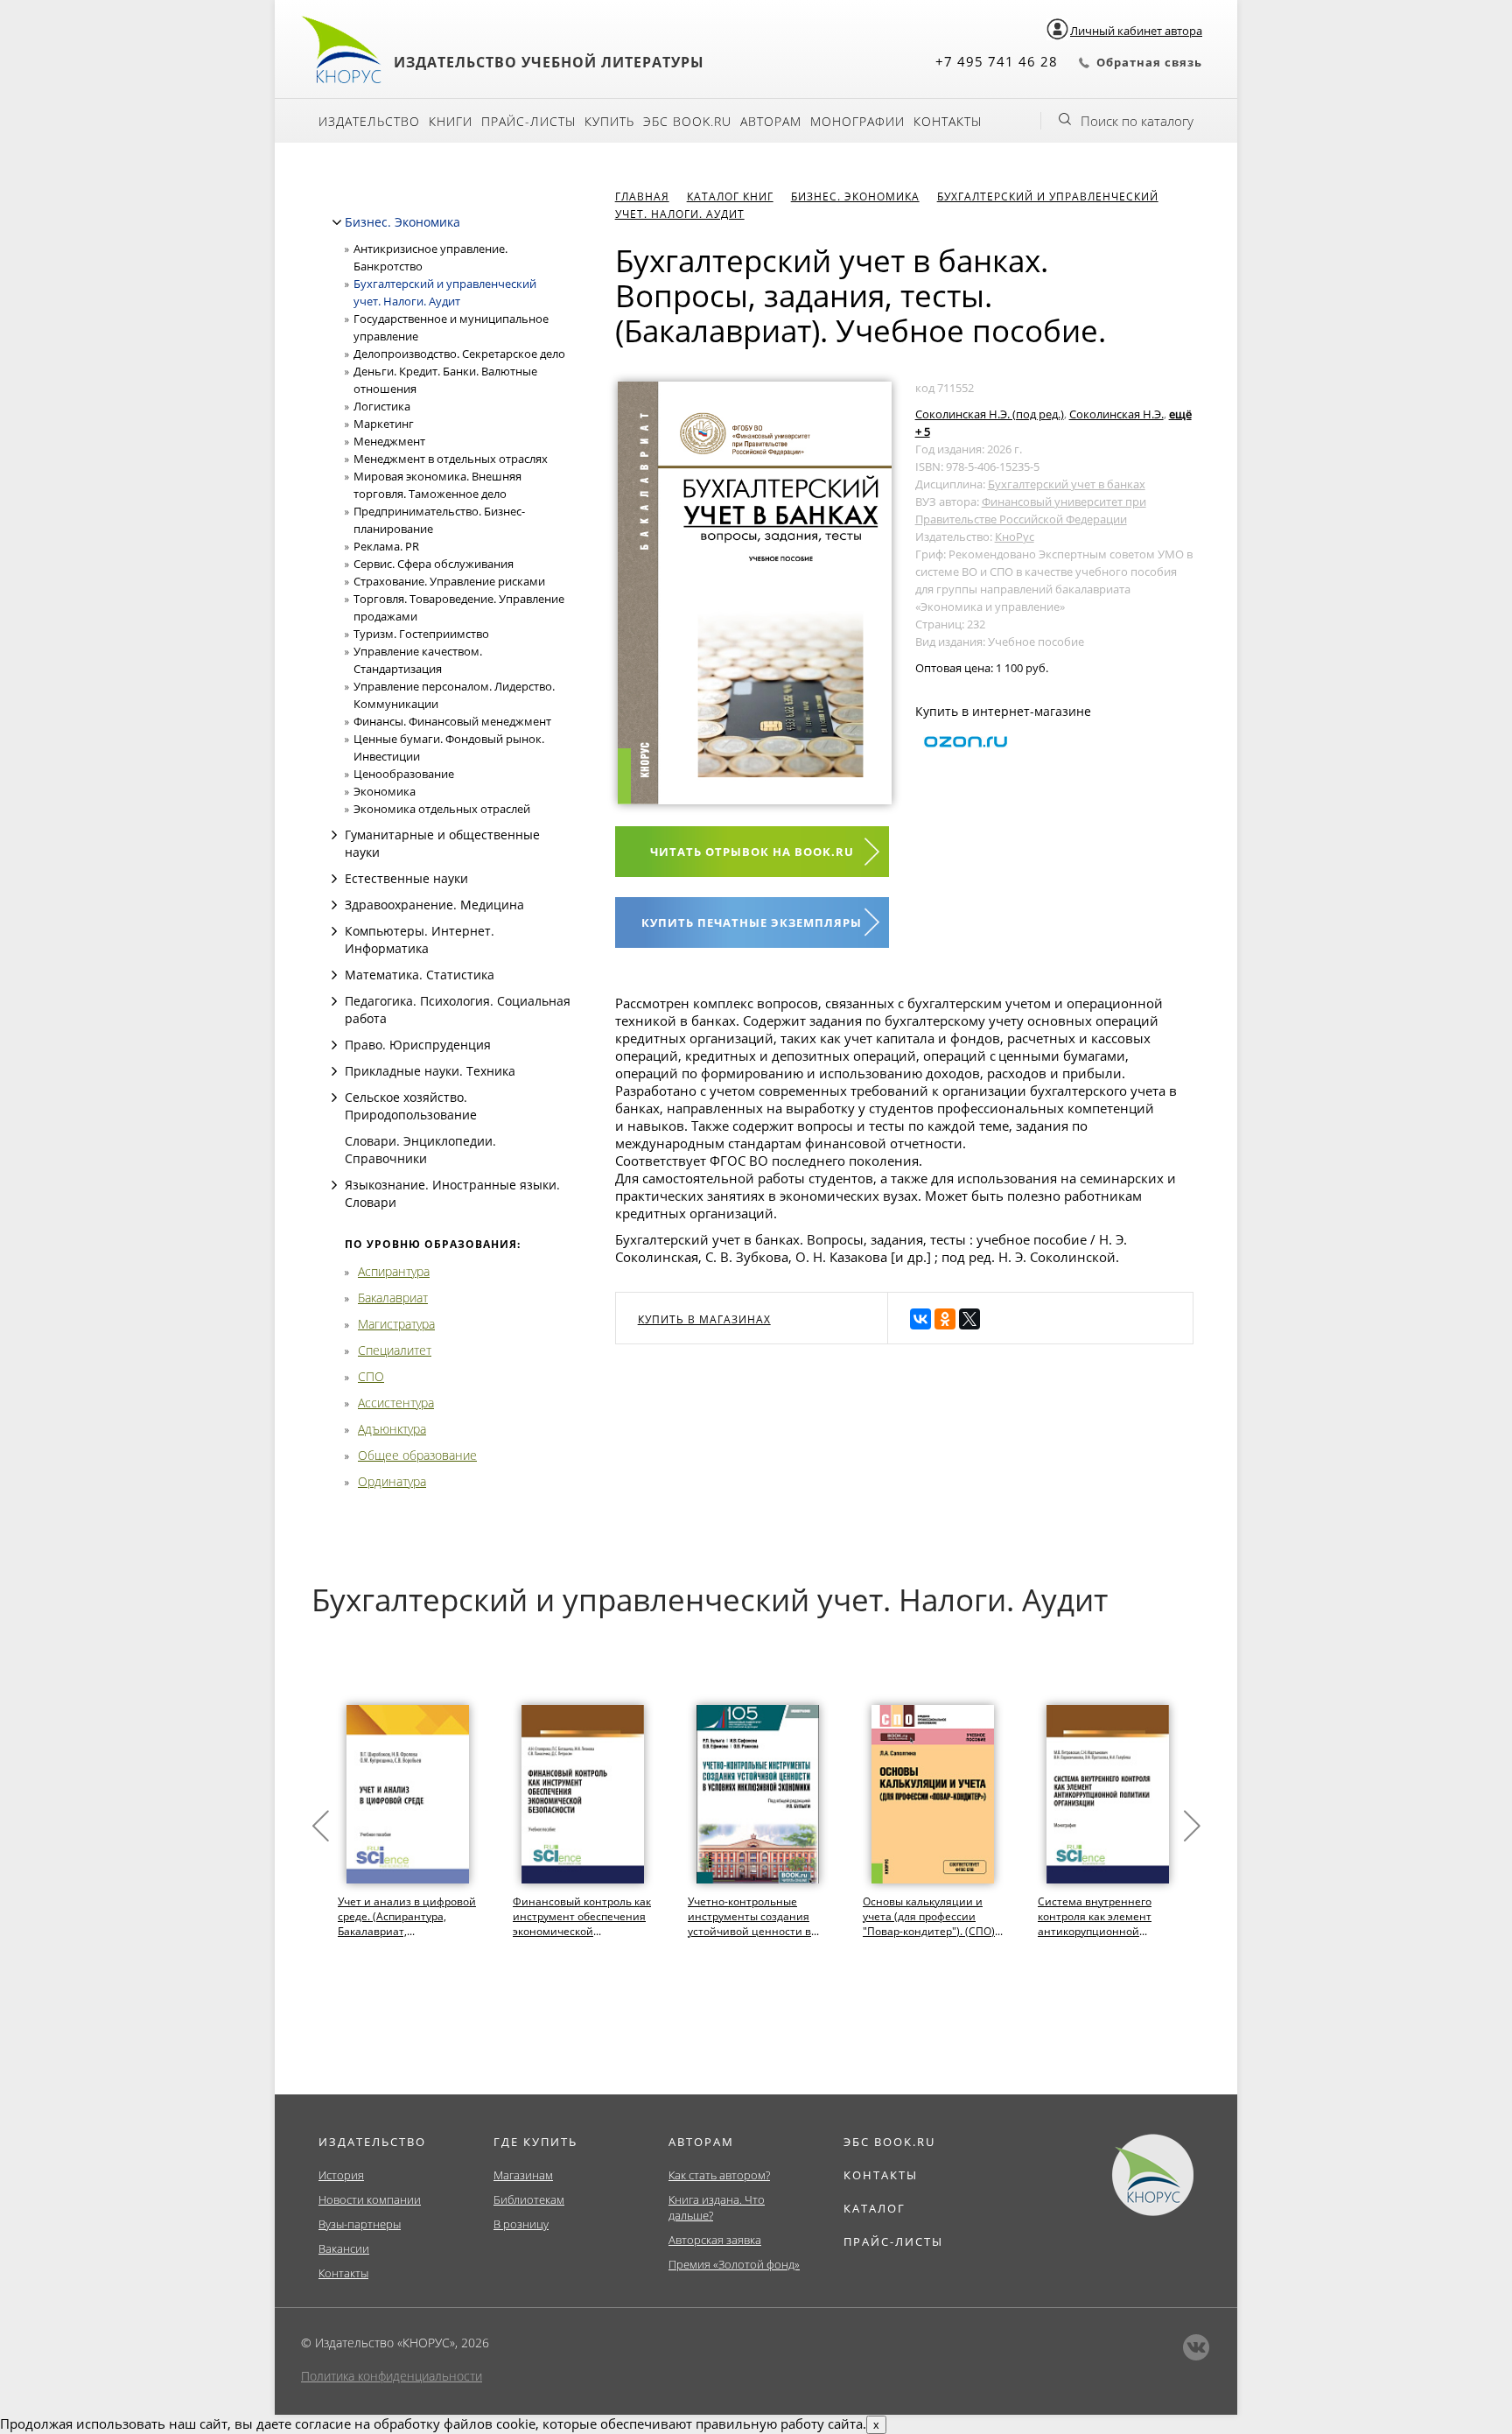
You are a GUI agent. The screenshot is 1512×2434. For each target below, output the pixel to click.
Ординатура (392, 1481)
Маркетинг (384, 424)
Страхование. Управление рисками (449, 581)
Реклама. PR (386, 546)
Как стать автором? (719, 2175)
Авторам (771, 121)
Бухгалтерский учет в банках (1067, 484)
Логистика (382, 406)
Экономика (385, 791)
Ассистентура (396, 1403)
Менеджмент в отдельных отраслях (451, 459)
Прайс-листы (528, 121)
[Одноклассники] (945, 1319)
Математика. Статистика (420, 975)
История (341, 2175)
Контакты (948, 121)
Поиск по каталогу (1137, 121)
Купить (609, 121)
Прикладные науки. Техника (430, 1071)
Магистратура (396, 1324)
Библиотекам (529, 2199)
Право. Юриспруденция (418, 1045)
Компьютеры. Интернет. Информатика (420, 940)
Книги (451, 121)
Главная (642, 196)
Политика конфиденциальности (392, 2376)
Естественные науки (406, 878)
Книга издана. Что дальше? (717, 2207)
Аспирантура (394, 1271)
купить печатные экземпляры (752, 922)
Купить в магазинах (704, 1319)
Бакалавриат (393, 1298)
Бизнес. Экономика (402, 222)
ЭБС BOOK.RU (889, 2142)
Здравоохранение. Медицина (434, 905)
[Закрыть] (337, 222)
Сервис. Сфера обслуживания (434, 564)
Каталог (875, 2208)
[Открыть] (334, 835)
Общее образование (417, 1455)
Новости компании (370, 2199)
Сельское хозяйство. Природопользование (411, 1106)
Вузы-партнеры (360, 2224)
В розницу (521, 2224)
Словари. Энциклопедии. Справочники (420, 1150)
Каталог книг (730, 196)
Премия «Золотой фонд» (734, 2264)
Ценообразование (404, 774)
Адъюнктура (392, 1429)
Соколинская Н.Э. (1116, 414)
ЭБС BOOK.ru (687, 121)
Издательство (369, 121)
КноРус (1015, 537)
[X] (969, 1319)
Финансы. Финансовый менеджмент (452, 721)
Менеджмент (389, 441)
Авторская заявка (715, 2240)
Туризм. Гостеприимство (421, 634)
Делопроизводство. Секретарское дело (459, 354)
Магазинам (523, 2175)
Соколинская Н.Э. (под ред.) (990, 414)
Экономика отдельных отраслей (442, 809)
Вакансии (344, 2248)
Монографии (857, 121)
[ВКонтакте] (920, 1319)
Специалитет (395, 1350)
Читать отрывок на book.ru (752, 852)
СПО (371, 1376)
